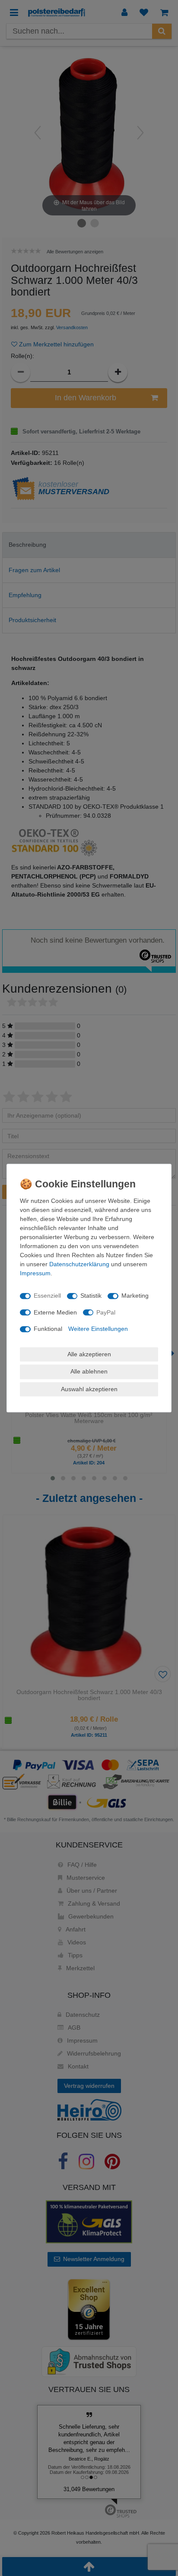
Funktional (48, 1329)
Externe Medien (55, 1312)
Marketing (135, 1296)
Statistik (91, 1296)
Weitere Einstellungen (98, 1329)
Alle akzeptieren (89, 1354)
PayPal (106, 1312)
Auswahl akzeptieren (89, 1389)
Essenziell (47, 1296)
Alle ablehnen (89, 1371)
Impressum (35, 1273)
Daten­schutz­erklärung (79, 1264)
